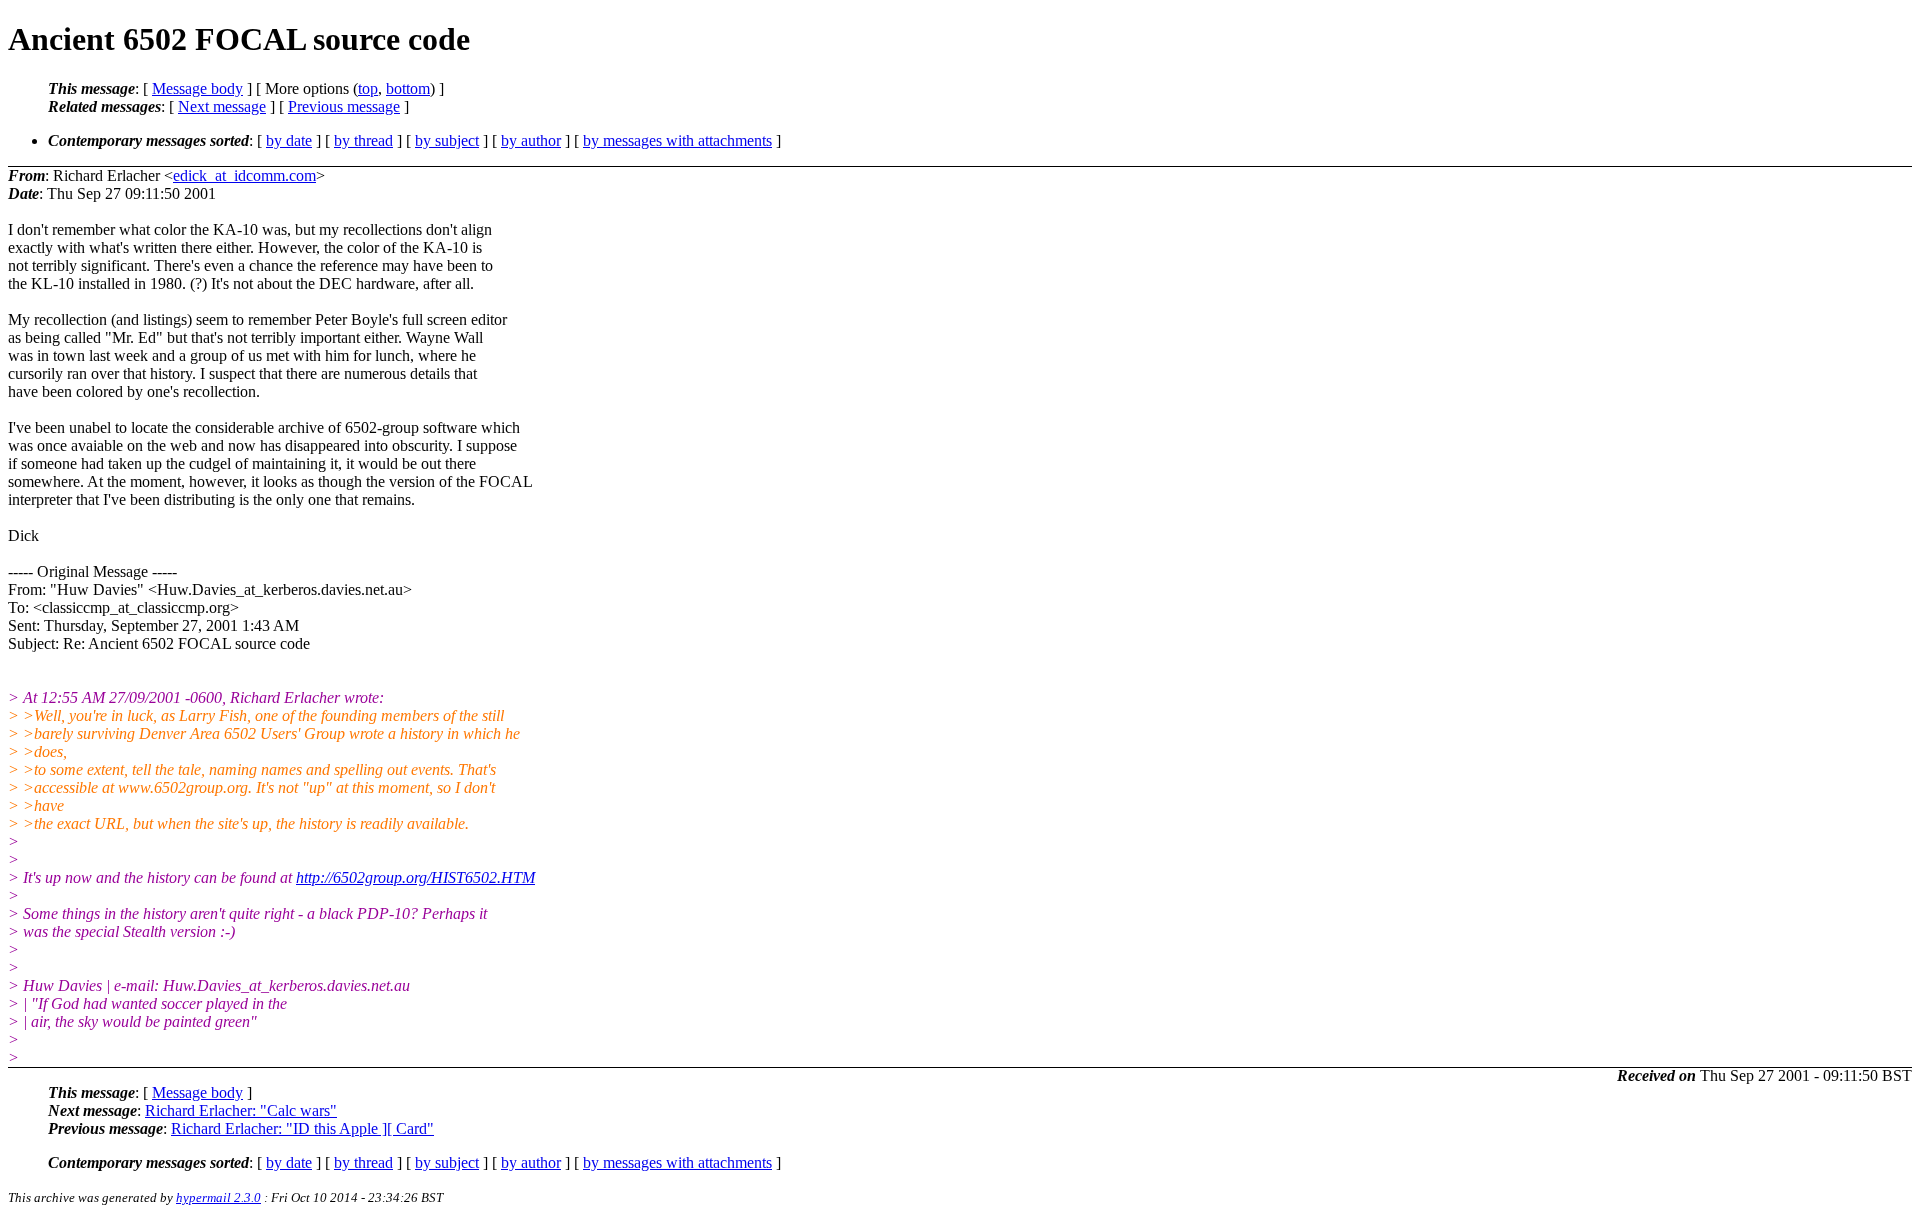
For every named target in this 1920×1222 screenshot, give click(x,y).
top (368, 88)
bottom (408, 88)
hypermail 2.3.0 (218, 1197)
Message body (197, 88)
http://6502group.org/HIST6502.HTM (415, 877)
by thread (363, 140)
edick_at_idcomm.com (244, 175)
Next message (222, 106)
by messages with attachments (677, 140)
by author (531, 140)
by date (289, 140)
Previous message (344, 106)
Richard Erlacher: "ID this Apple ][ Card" (302, 1128)
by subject (447, 140)
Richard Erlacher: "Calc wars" (241, 1110)
